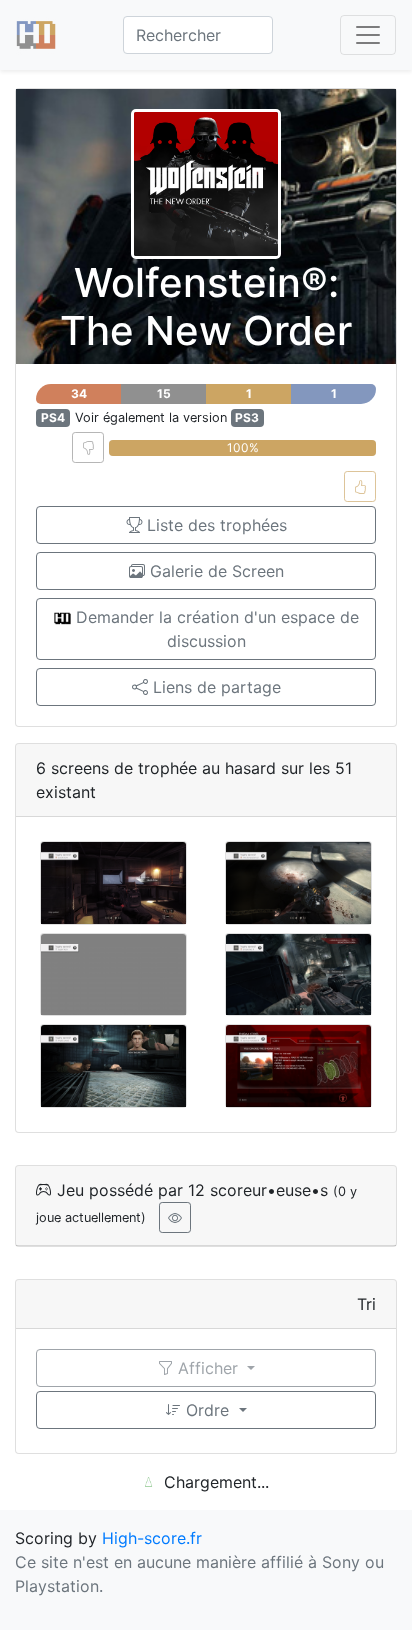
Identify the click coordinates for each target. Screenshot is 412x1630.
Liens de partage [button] (214, 687)
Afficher (208, 1368)
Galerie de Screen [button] (214, 571)
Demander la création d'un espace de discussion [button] (215, 629)
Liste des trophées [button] (214, 525)
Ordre (207, 1410)
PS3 (247, 417)
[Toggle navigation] (368, 35)
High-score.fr (152, 1538)
